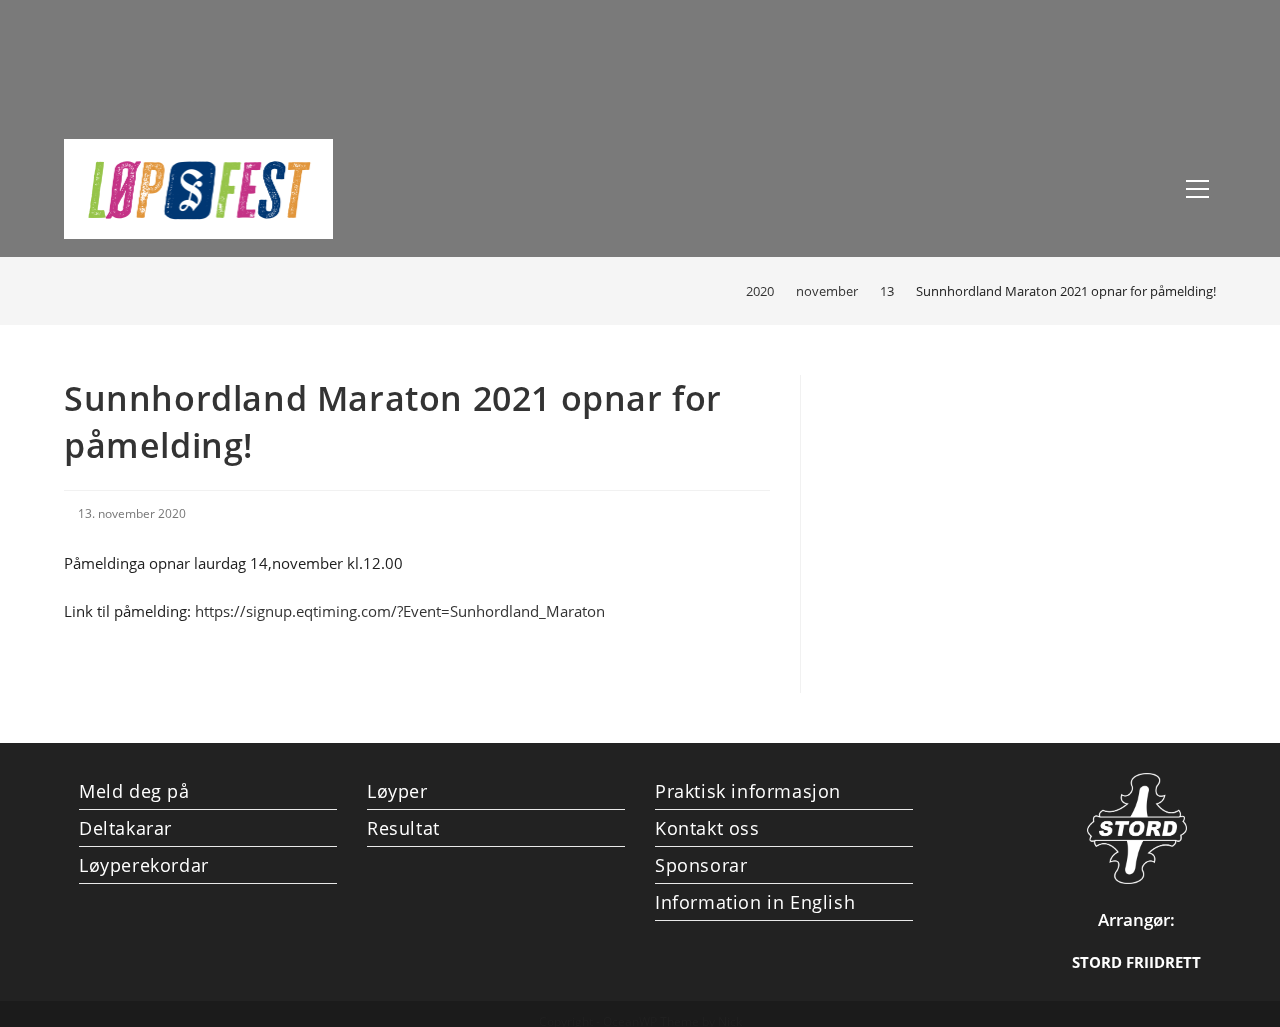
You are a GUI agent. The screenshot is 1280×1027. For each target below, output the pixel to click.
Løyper (397, 791)
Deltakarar (125, 828)
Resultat (403, 828)
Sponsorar (701, 865)
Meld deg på (134, 791)
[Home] (719, 291)
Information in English (755, 902)
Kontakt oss (707, 828)
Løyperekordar (144, 865)
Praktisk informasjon (748, 791)
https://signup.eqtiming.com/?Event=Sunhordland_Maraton (400, 611)
